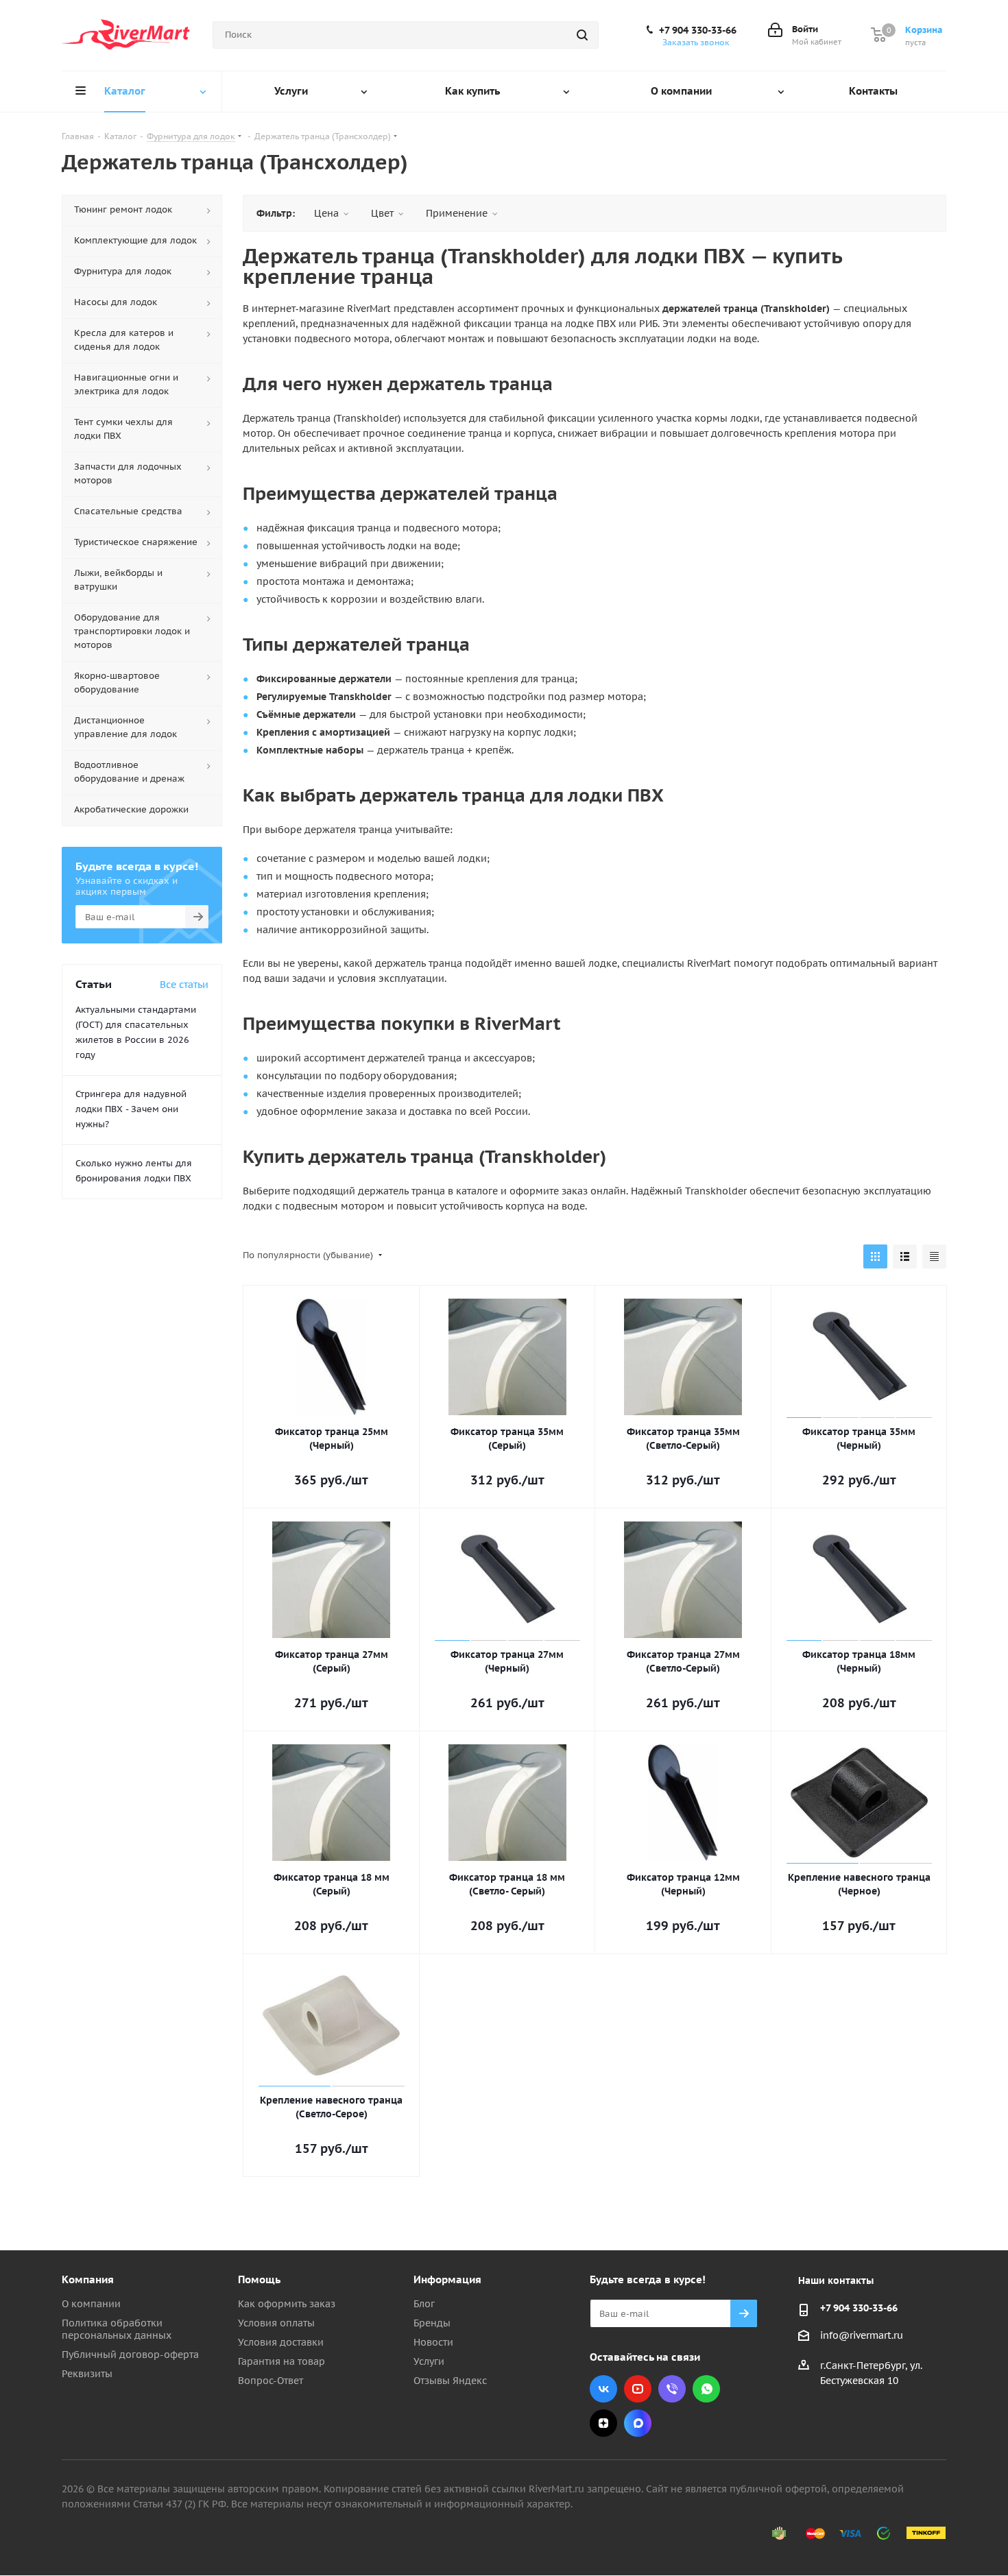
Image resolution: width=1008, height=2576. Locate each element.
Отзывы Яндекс (450, 2381)
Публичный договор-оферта (130, 2355)
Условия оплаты (276, 2323)
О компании (91, 2304)
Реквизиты (87, 2374)
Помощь (259, 2279)
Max (638, 2423)
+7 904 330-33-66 (698, 30)
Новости (433, 2342)
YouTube (638, 2389)
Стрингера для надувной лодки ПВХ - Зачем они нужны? (131, 1109)
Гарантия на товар (281, 2361)
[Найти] (582, 35)
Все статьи (184, 985)
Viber (672, 2389)
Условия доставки (281, 2342)
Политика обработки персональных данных (117, 2329)
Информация (447, 2279)
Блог (424, 2304)
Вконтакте (603, 2389)
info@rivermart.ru (862, 2335)
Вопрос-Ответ (271, 2381)
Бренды (432, 2323)
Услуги (429, 2361)
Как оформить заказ (287, 2304)
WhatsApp (706, 2389)
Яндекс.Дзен (603, 2423)
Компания (88, 2279)
